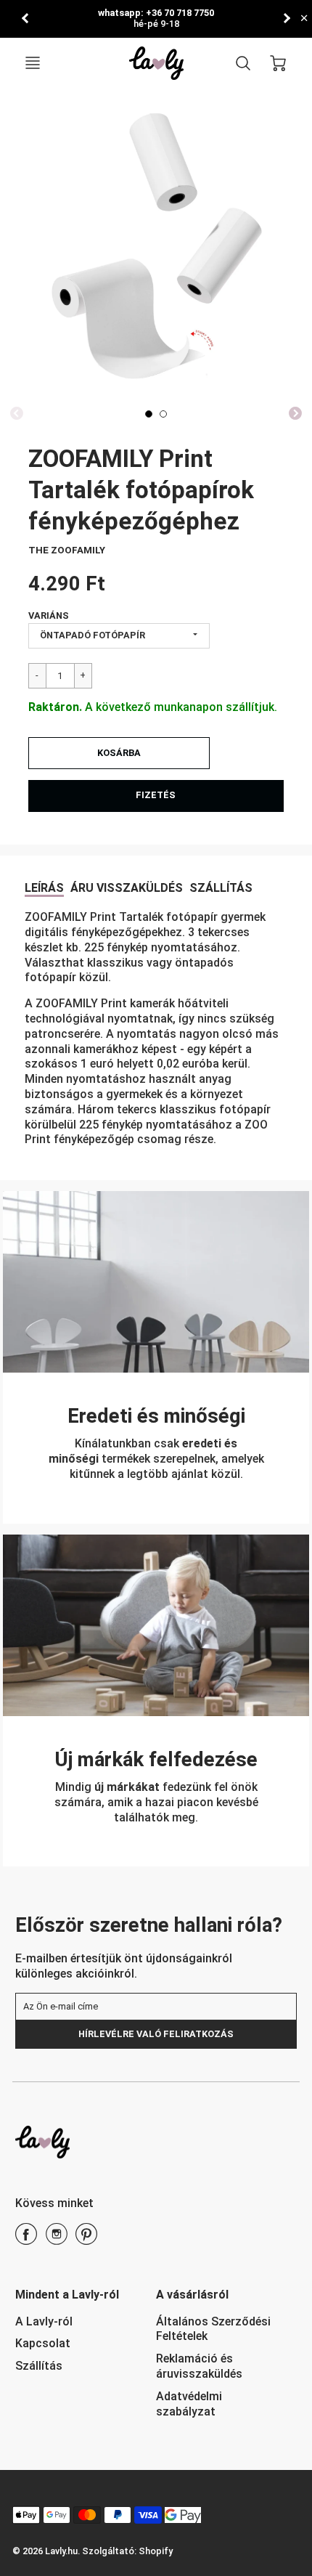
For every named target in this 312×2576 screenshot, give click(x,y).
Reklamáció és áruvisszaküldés (199, 2366)
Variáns (49, 615)
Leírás (44, 888)
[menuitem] (75, 2322)
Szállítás (221, 888)
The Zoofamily (67, 550)
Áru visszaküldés (127, 888)
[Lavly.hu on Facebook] (26, 2239)
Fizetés (156, 795)
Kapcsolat (43, 2343)
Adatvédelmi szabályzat (189, 2404)
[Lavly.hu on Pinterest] (86, 2239)
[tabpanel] (149, 414)
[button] (119, 753)
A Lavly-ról (44, 2321)
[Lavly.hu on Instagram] (57, 2239)
